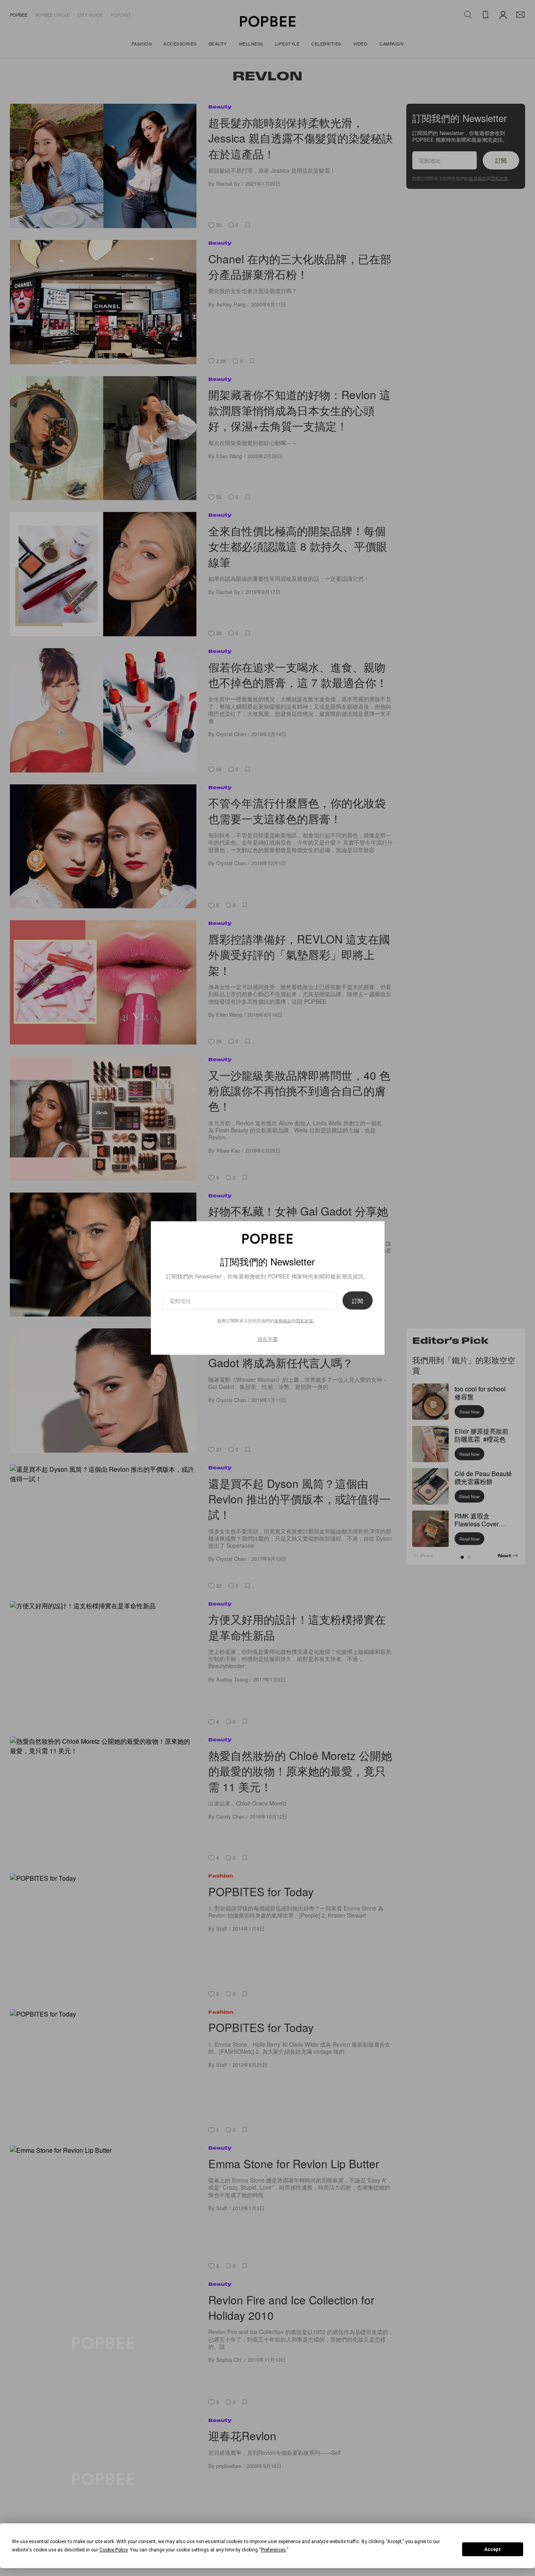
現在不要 (268, 1339)
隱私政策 (305, 1320)
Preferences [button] (273, 2550)
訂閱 (358, 1301)
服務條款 (283, 1320)
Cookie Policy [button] (113, 2550)
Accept (493, 2549)
